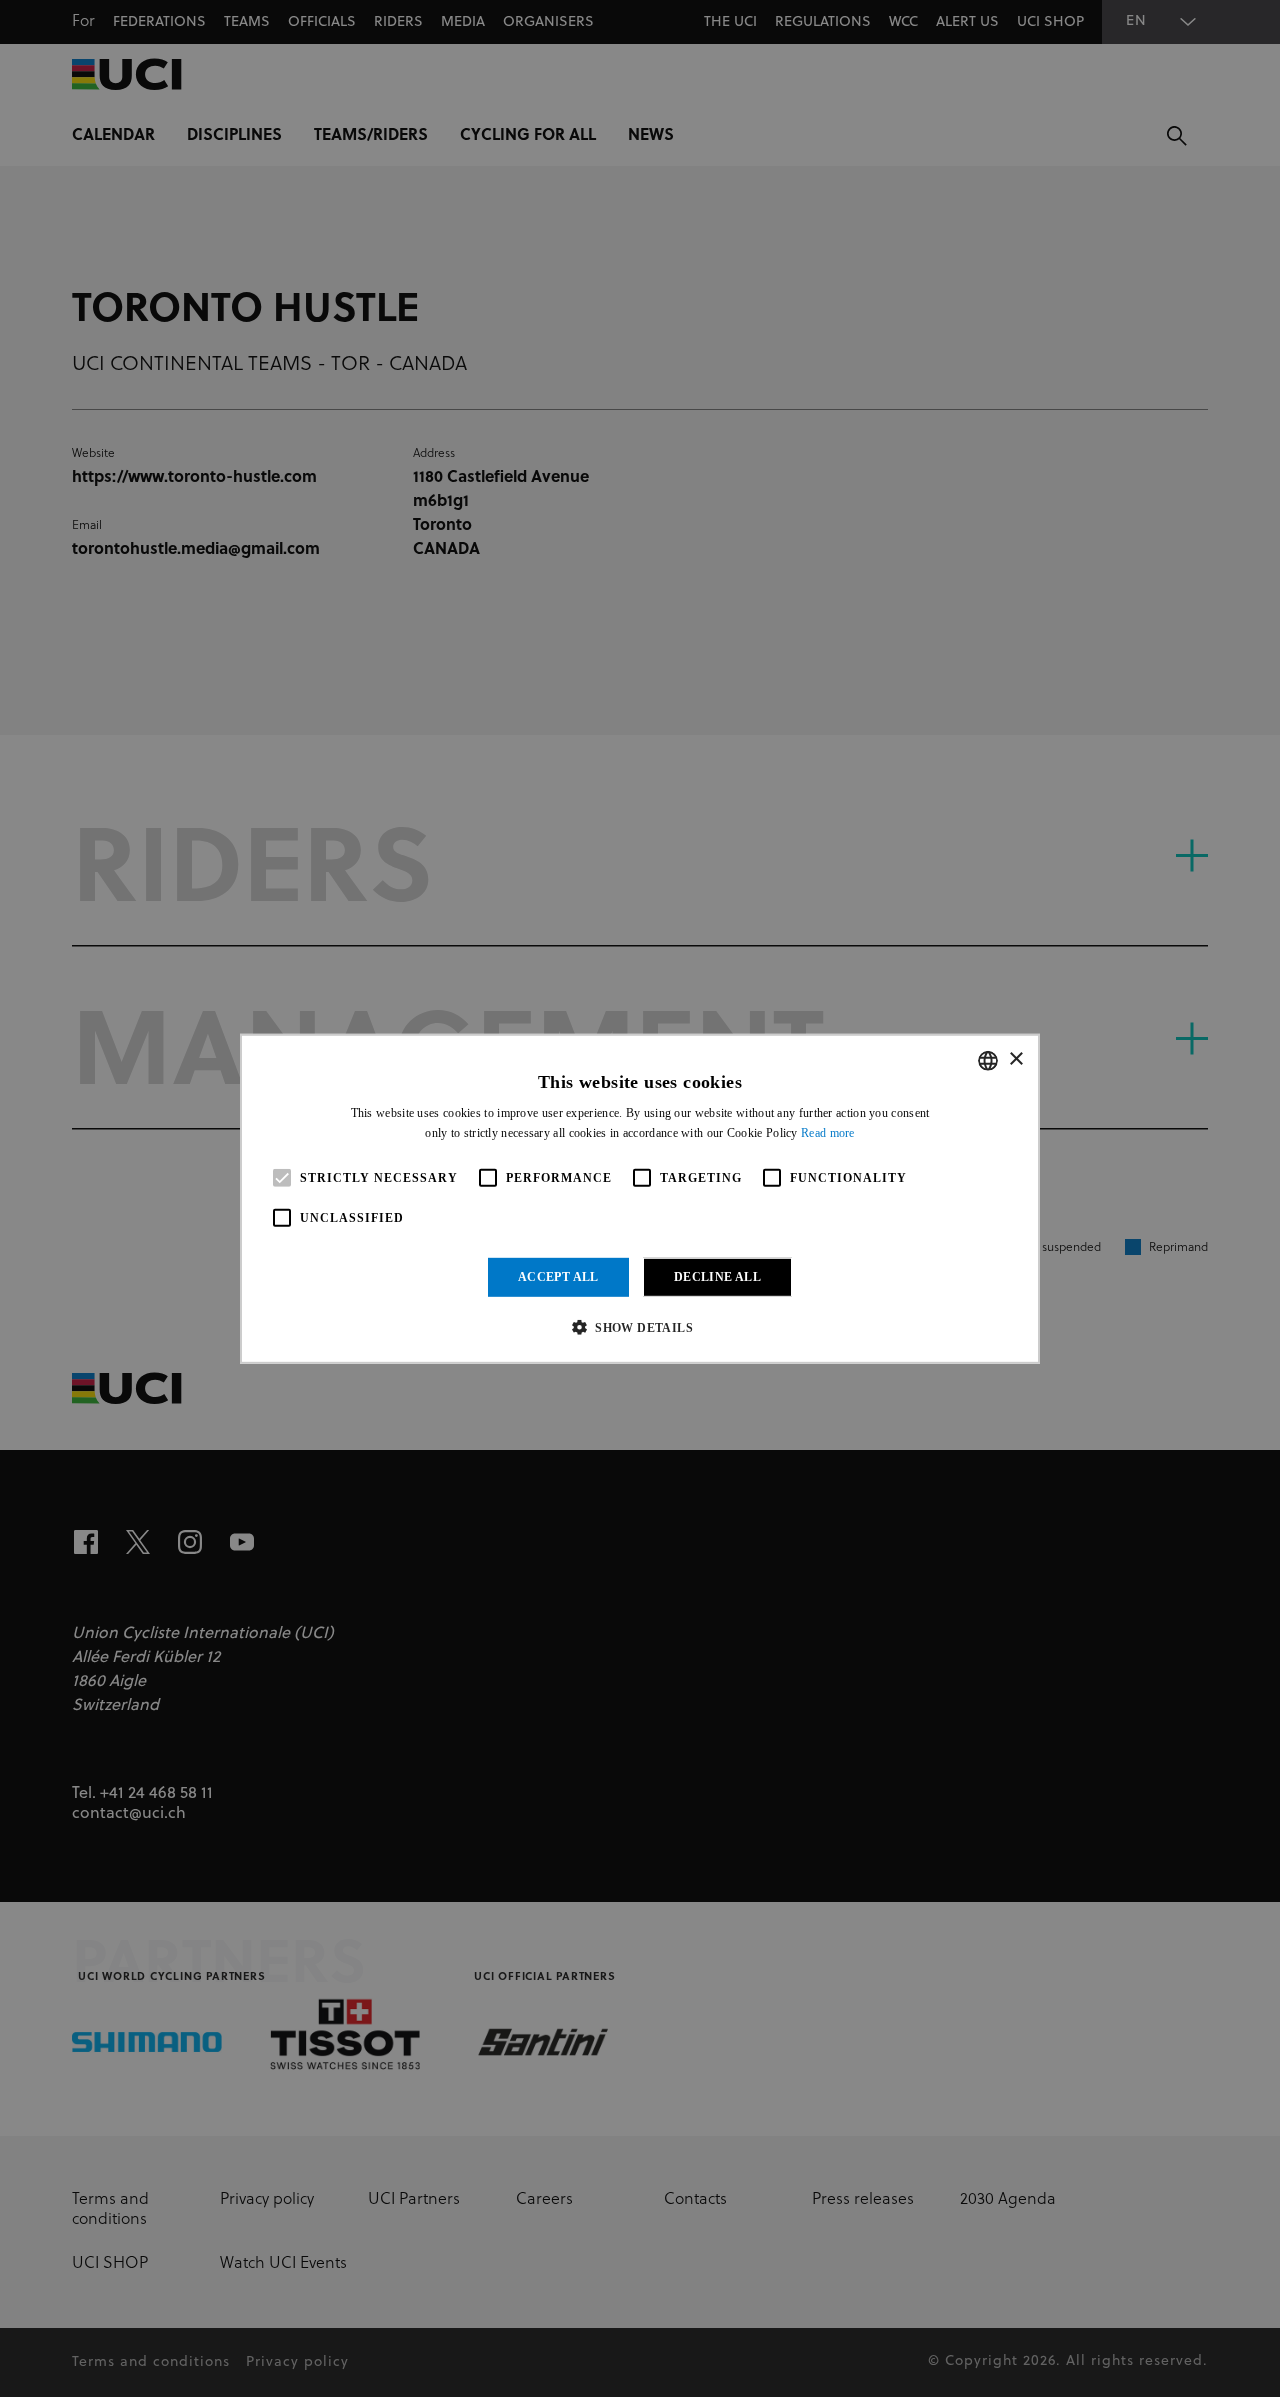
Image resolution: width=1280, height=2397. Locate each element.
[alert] (640, 1198)
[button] (640, 1327)
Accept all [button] (558, 1277)
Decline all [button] (717, 1277)
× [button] (1015, 1059)
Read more (828, 1133)
